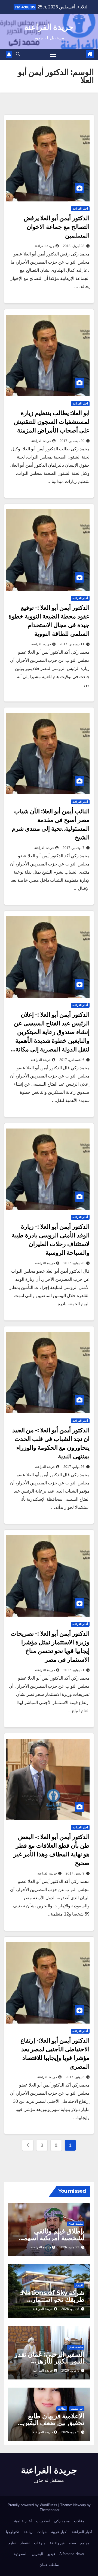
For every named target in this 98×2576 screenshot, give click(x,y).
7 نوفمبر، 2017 (73, 848)
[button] (18, 54)
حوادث (42, 2532)
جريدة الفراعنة (49, 27)
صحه (72, 2543)
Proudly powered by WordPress (33, 2505)
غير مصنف (77, 2409)
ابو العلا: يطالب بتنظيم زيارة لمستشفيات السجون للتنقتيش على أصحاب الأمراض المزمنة (52, 422)
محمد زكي (62, 2521)
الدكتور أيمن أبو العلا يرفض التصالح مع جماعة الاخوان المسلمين (57, 227)
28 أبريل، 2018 (74, 246)
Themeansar (50, 2510)
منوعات (40, 2543)
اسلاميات (43, 2521)
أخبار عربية (59, 2532)
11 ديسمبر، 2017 (72, 644)
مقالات (62, 2409)
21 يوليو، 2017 (74, 1670)
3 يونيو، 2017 (75, 2077)
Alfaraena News (72, 2554)
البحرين (37, 2554)
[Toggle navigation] (53, 55)
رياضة (28, 2532)
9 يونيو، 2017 (75, 1873)
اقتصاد (79, 2285)
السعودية (21, 2554)
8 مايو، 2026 (70, 2309)
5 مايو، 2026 (70, 2370)
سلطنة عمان (76, 2224)
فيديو (51, 2554)
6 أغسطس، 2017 (72, 1060)
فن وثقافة (57, 2543)
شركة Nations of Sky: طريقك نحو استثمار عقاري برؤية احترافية (52, 2300)
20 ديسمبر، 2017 (72, 441)
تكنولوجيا (13, 2532)
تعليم (12, 2543)
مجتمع (85, 2543)
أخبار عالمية (23, 2521)
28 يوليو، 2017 (74, 1263)
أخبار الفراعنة (80, 209)
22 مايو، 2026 (69, 2247)
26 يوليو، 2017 (74, 1467)
